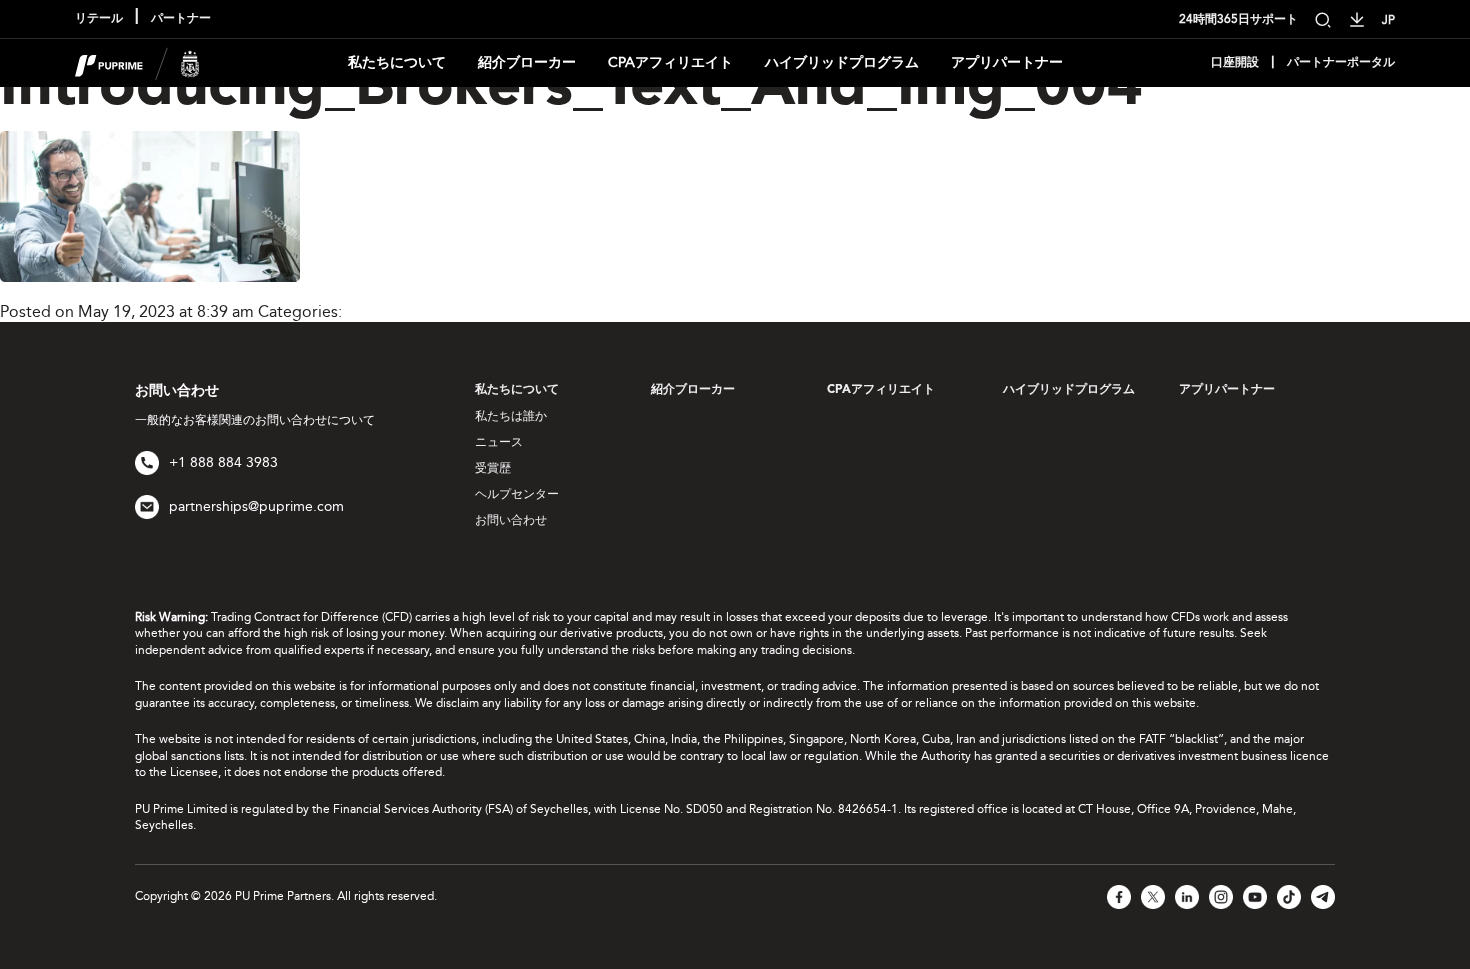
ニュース (499, 442)
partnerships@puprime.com (256, 506)
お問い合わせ (511, 520)
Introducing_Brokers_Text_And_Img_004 (571, 89)
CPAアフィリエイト (670, 62)
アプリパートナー (1007, 62)
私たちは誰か (511, 416)
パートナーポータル (1341, 63)
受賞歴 (493, 468)
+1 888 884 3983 (223, 462)
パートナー (181, 19)
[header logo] (137, 61)
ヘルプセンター (517, 494)
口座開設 (1235, 63)
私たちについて (397, 62)
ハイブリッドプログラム (842, 62)
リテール (99, 19)
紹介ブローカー (527, 62)
